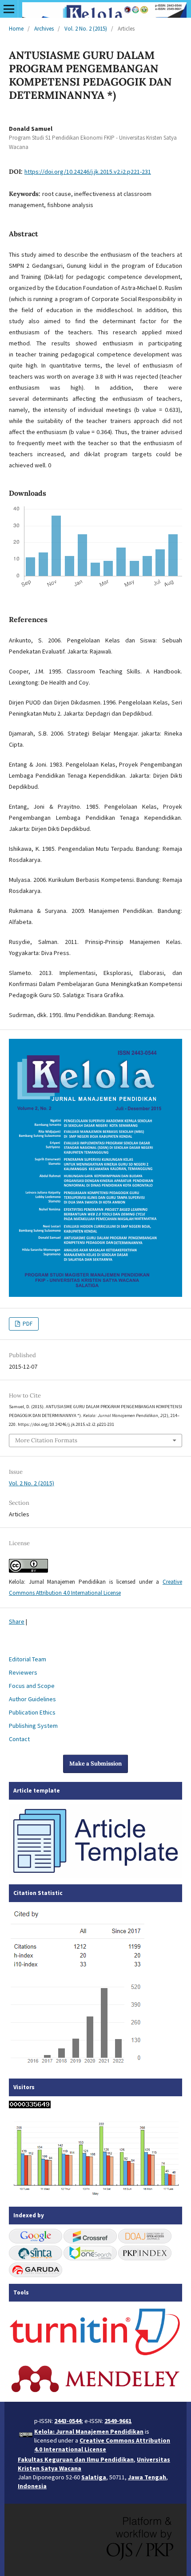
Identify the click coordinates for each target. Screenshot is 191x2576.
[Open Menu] (9, 9)
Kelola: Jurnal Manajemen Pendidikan (89, 2431)
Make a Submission (95, 1764)
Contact (19, 1739)
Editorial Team (28, 1659)
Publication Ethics (32, 1712)
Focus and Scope (32, 1686)
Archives (44, 29)
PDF (27, 1324)
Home (16, 29)
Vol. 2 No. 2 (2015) (86, 29)
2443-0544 (68, 2421)
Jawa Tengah (147, 2477)
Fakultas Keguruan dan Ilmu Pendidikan (76, 2459)
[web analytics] (30, 2106)
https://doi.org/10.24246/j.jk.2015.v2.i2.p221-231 (88, 172)
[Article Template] (95, 1875)
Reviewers (23, 1672)
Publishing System (33, 1726)
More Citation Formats (46, 1440)
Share (17, 1621)
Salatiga (94, 2477)
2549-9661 (118, 2421)
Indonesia (32, 2486)
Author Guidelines (32, 1699)
